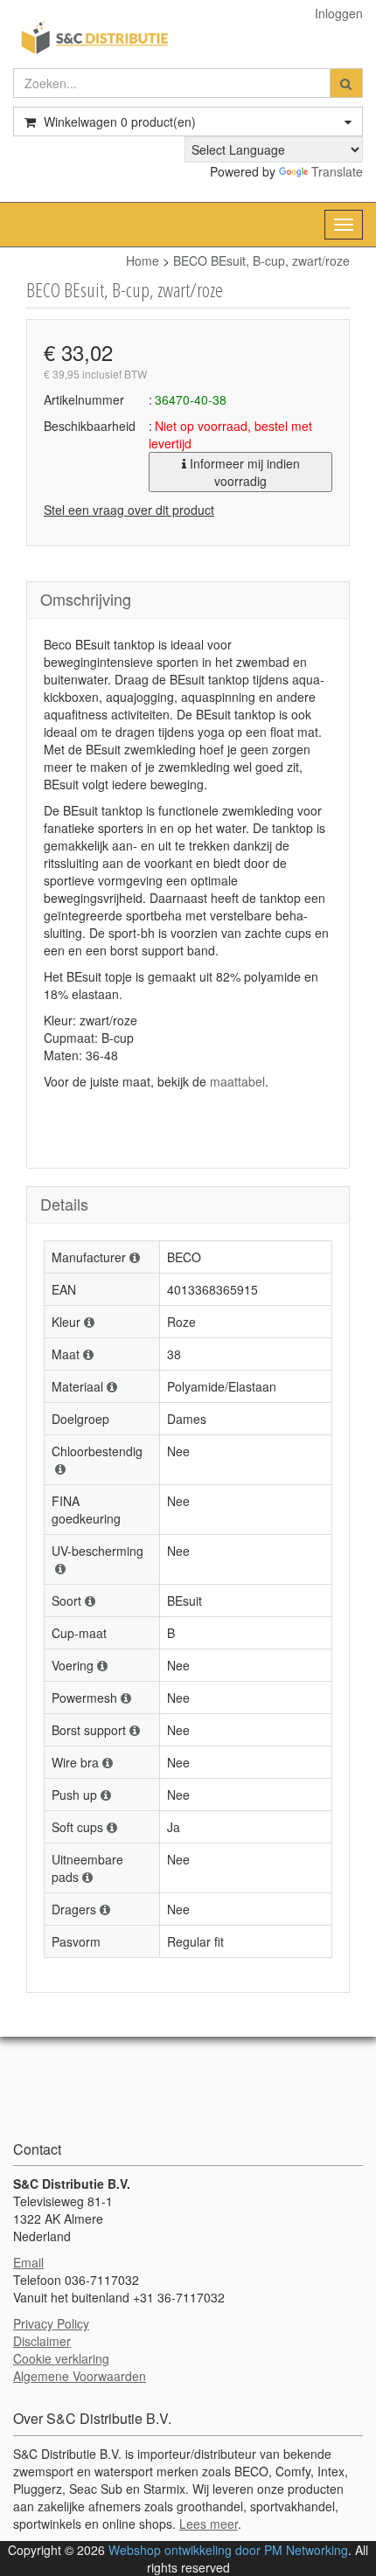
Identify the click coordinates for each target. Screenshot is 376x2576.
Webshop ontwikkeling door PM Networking (228, 2550)
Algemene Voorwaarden (80, 2376)
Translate (337, 171)
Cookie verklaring (61, 2358)
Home (143, 260)
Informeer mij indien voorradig (243, 472)
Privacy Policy (51, 2323)
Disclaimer (42, 2341)
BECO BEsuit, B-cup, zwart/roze (261, 260)
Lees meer (209, 2524)
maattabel (237, 1081)
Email (28, 2262)
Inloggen (339, 13)
